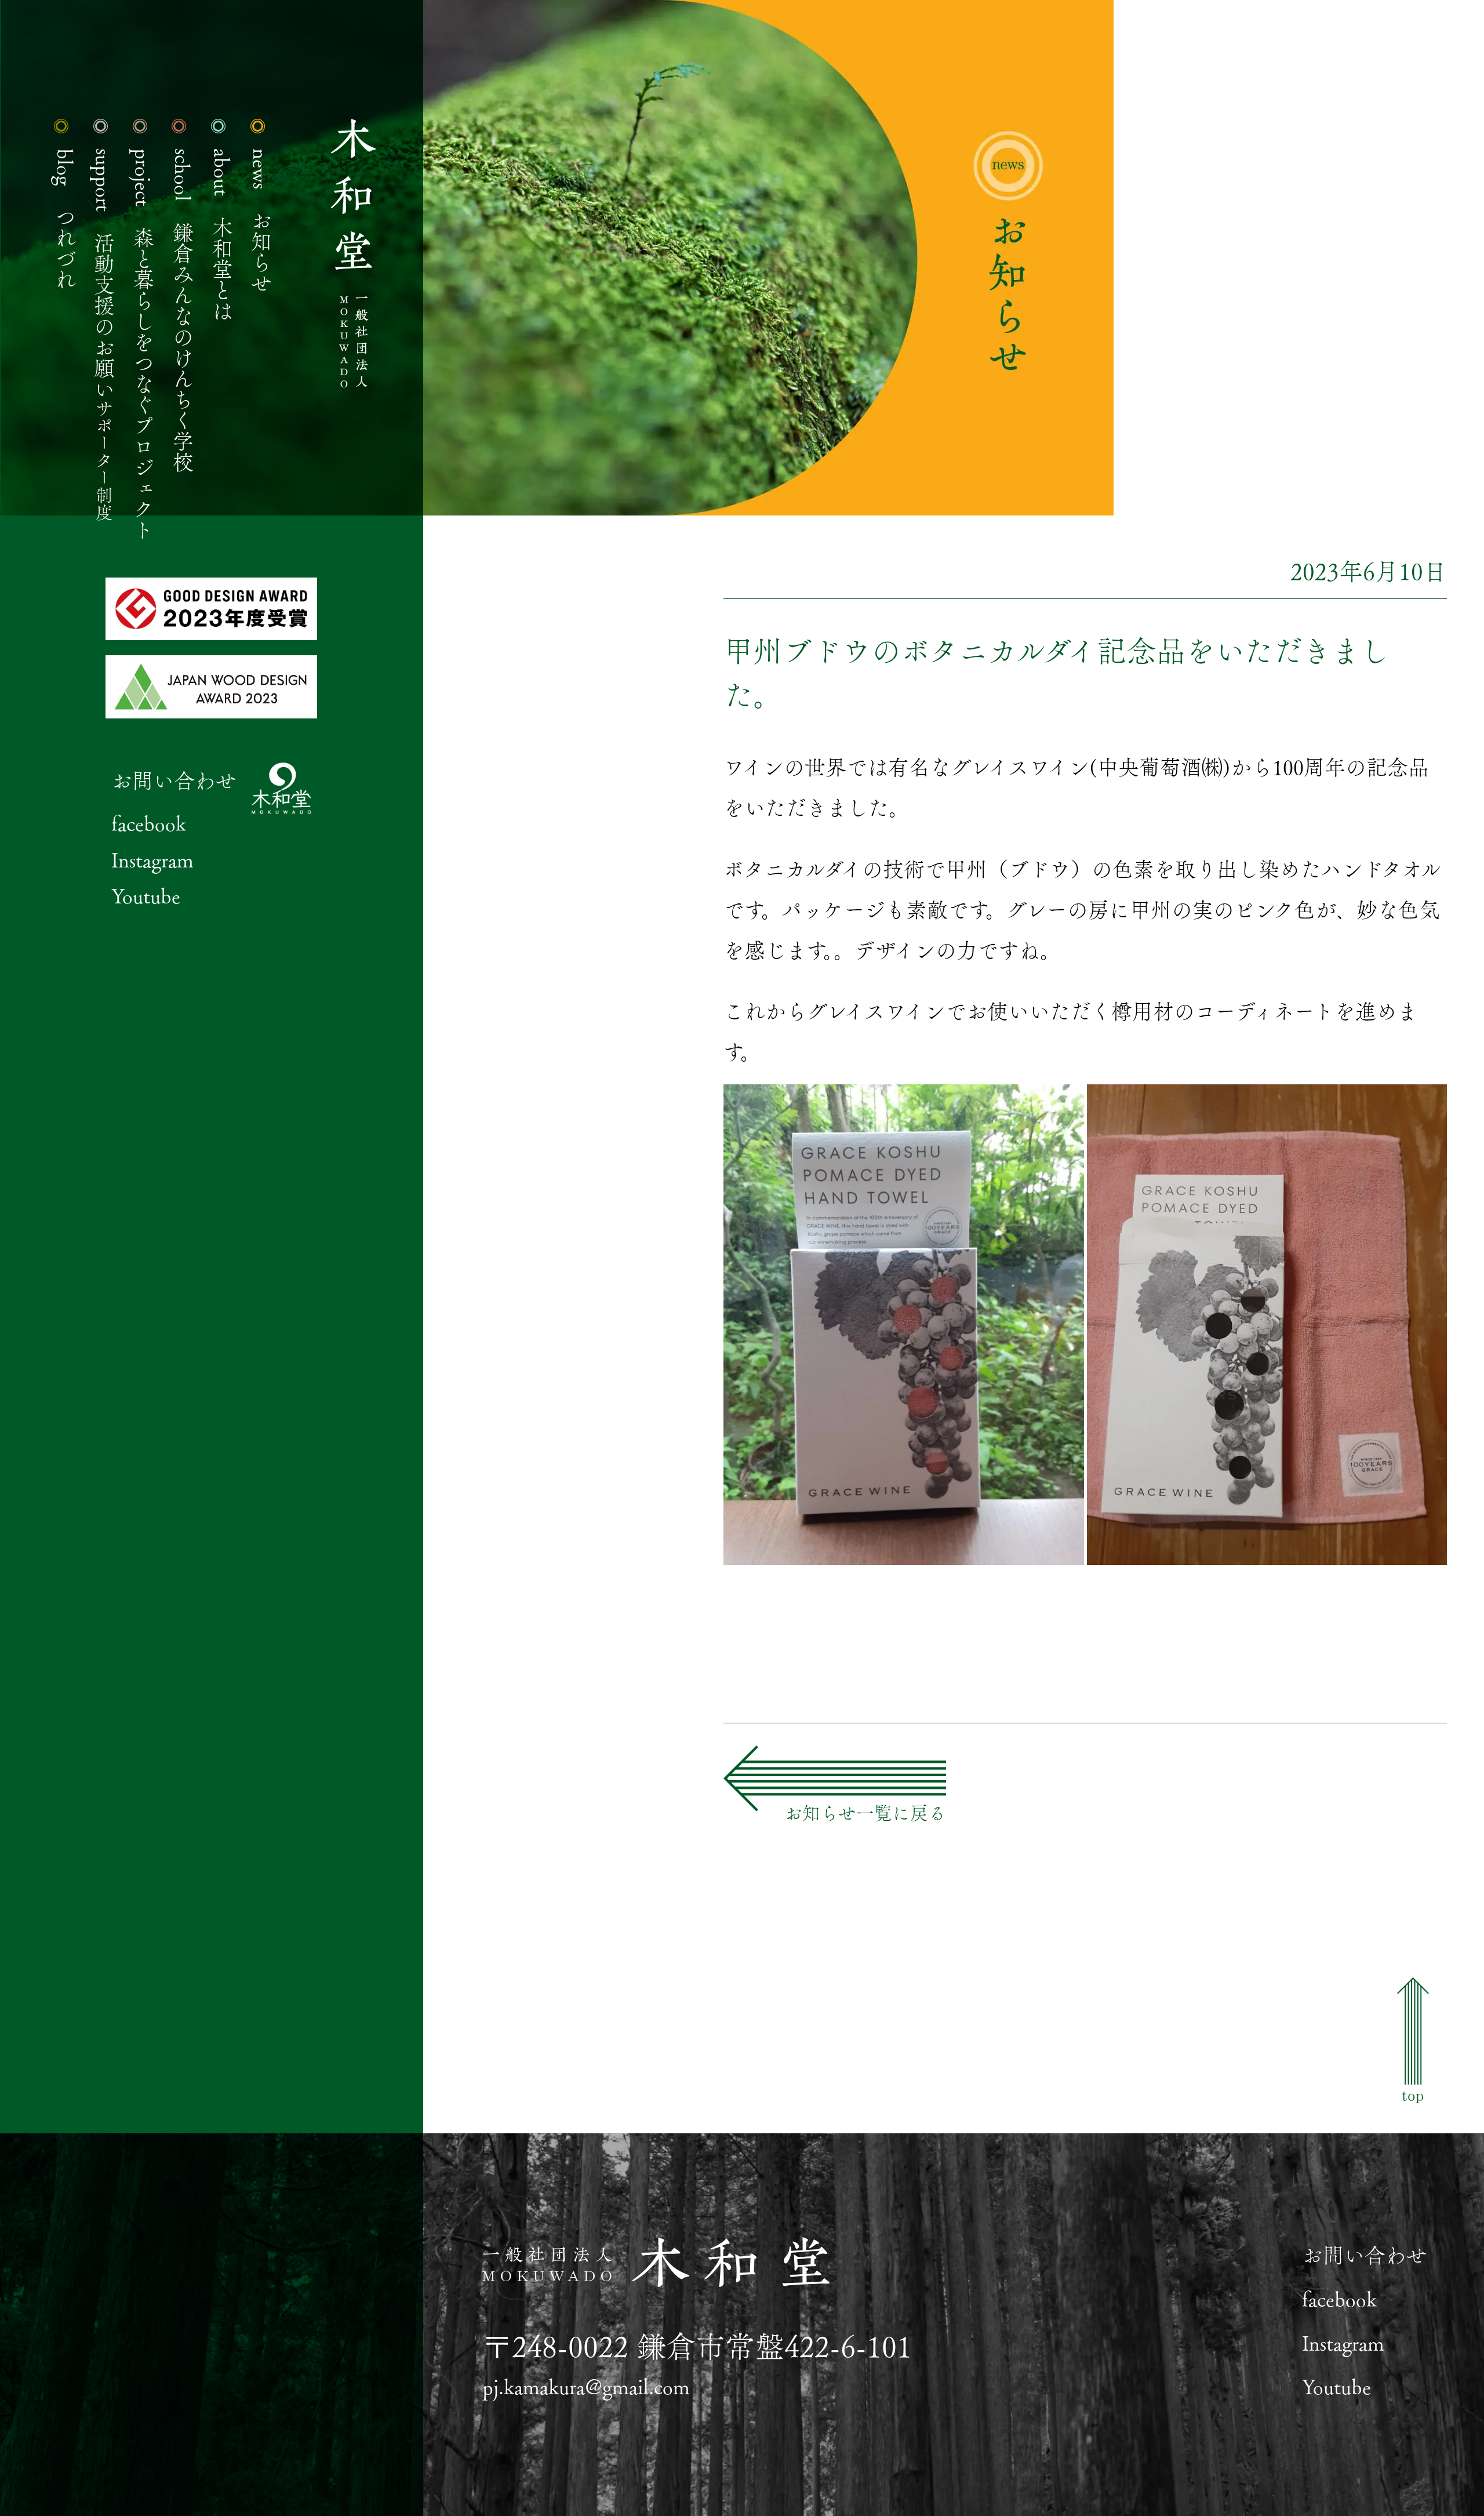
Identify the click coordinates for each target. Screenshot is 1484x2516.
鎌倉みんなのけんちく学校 (183, 311)
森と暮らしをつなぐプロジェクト (144, 344)
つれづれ (66, 219)
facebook (149, 823)
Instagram (152, 859)
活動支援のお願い (104, 335)
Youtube (146, 895)
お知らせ (261, 221)
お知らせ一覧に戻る (865, 1813)
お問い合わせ (174, 780)
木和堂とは (223, 235)
